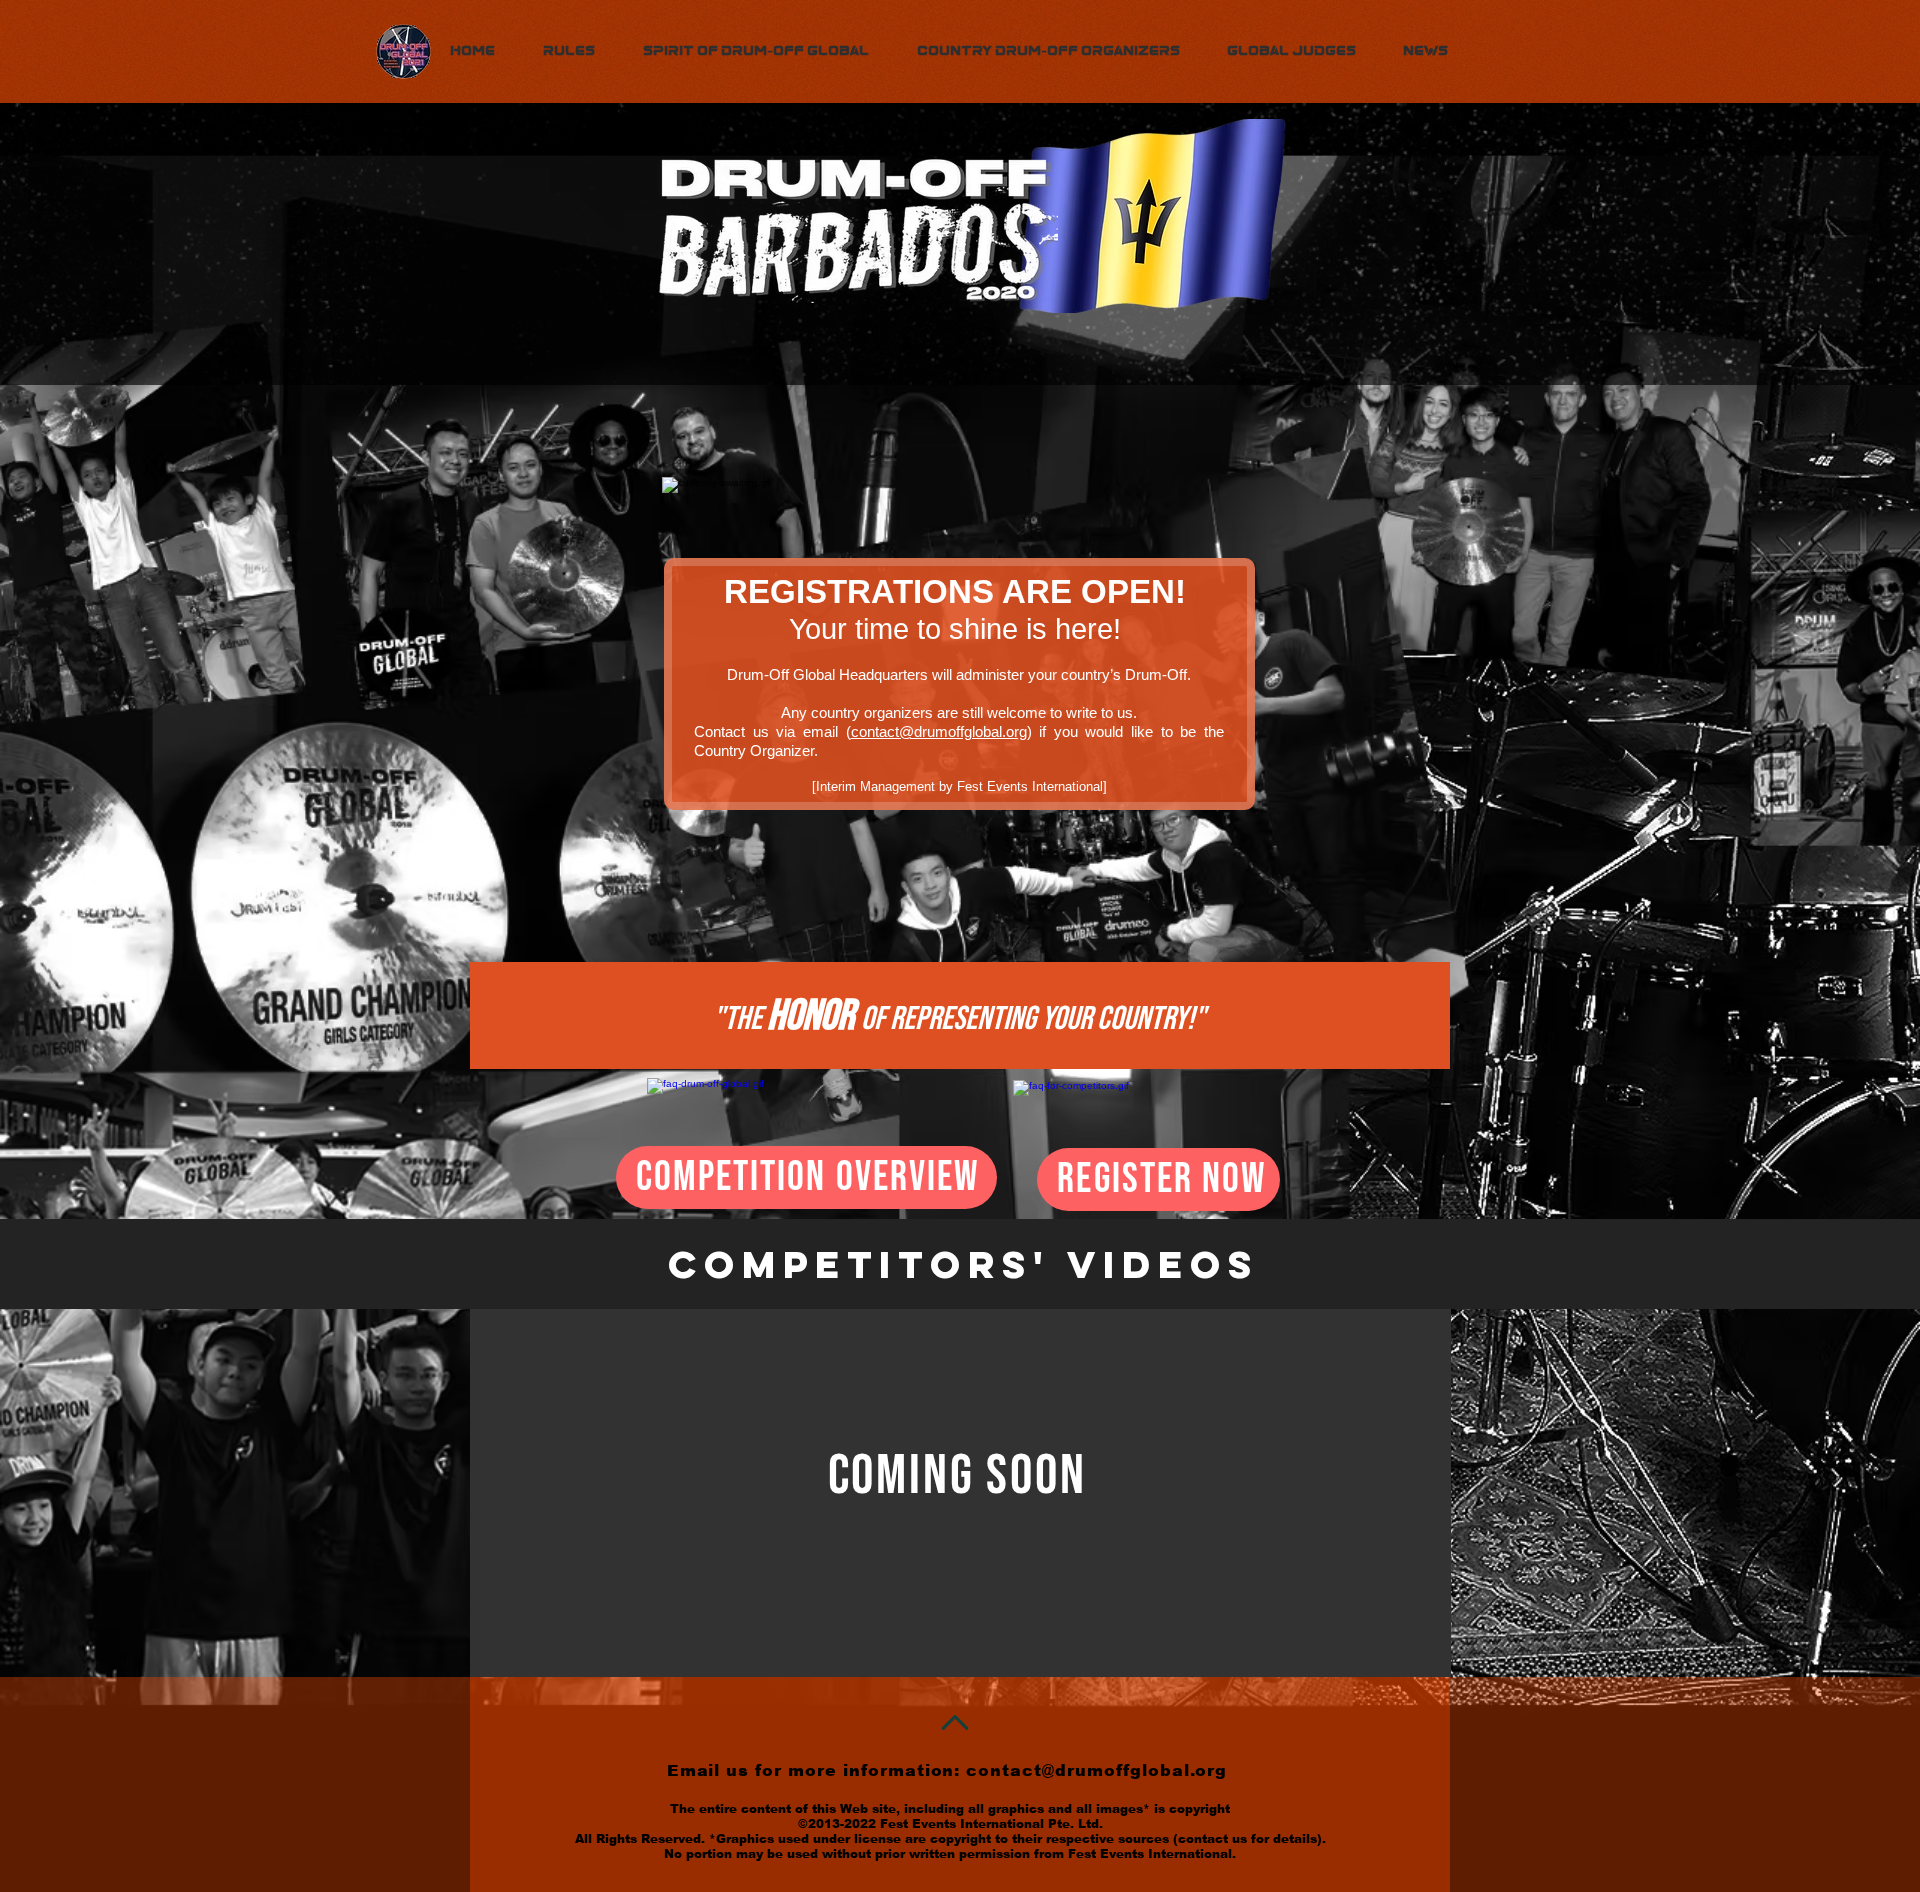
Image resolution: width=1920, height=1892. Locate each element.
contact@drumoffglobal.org (939, 731)
